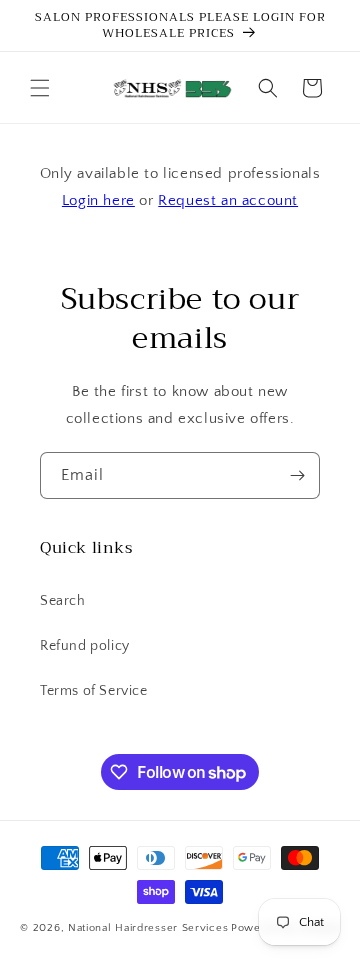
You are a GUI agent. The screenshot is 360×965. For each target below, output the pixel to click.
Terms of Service (94, 691)
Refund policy (85, 646)
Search (63, 601)
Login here (98, 200)
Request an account (228, 200)
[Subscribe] (297, 475)
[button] (40, 88)
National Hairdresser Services (148, 928)
